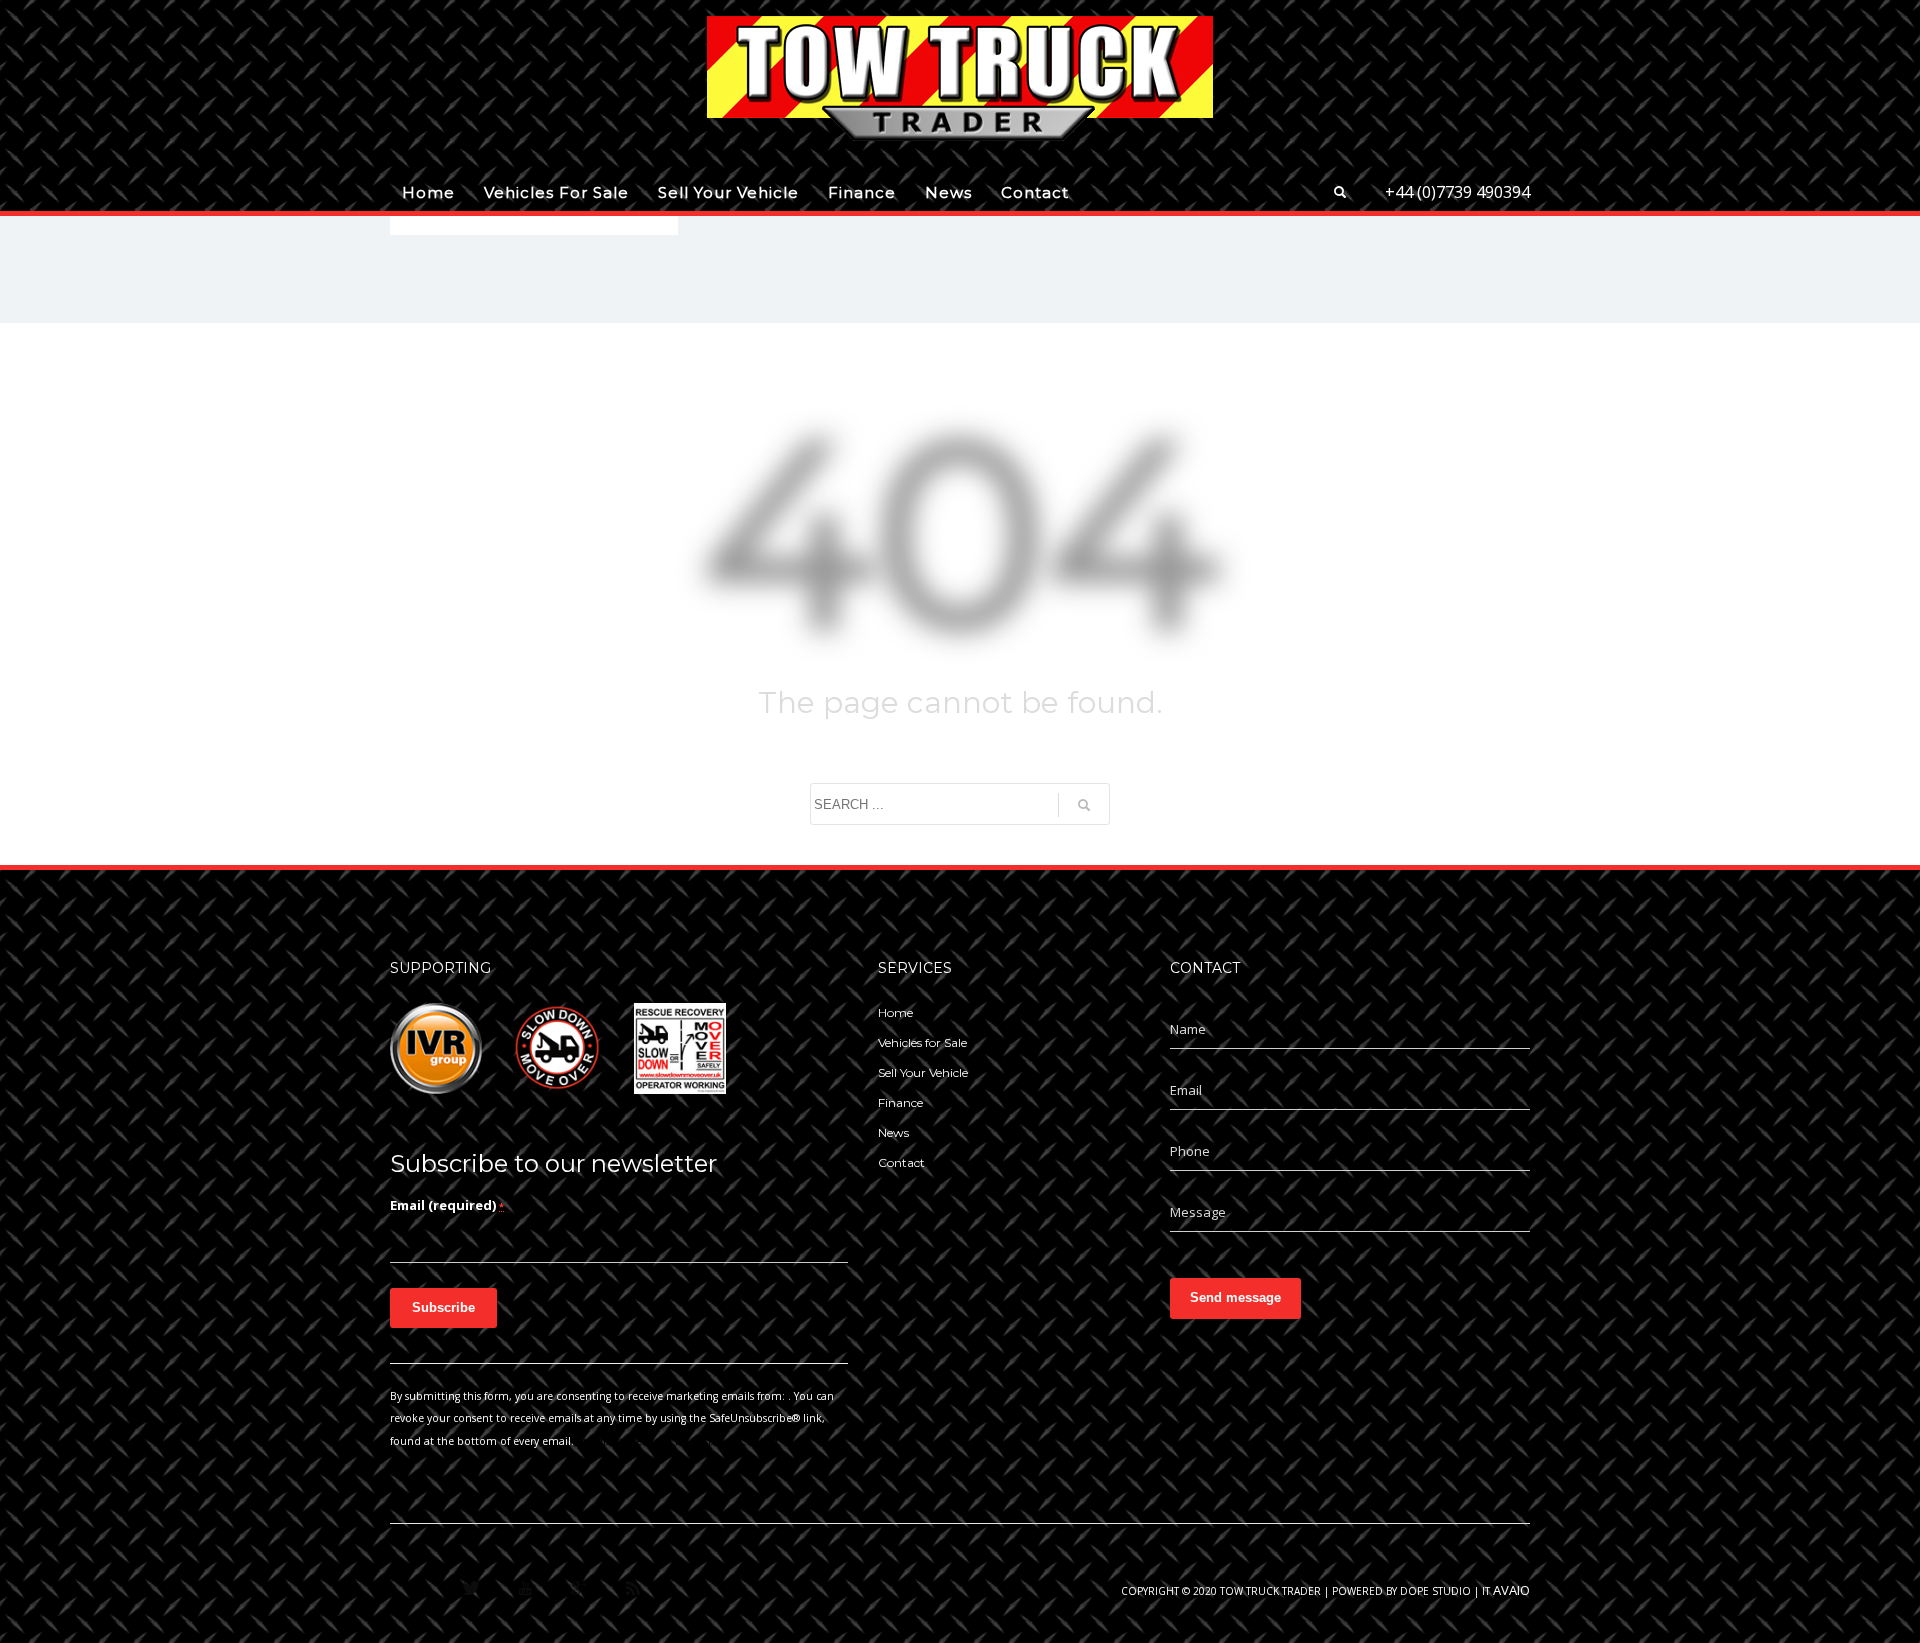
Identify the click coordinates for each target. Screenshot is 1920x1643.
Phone (1190, 1151)
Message (1198, 1212)
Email (1186, 1090)
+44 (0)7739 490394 (1457, 192)
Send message (1235, 1297)
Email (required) (447, 1205)
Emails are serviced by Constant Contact (678, 1441)
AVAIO (1511, 1590)
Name (1188, 1029)
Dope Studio (1435, 1591)
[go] (1084, 805)
